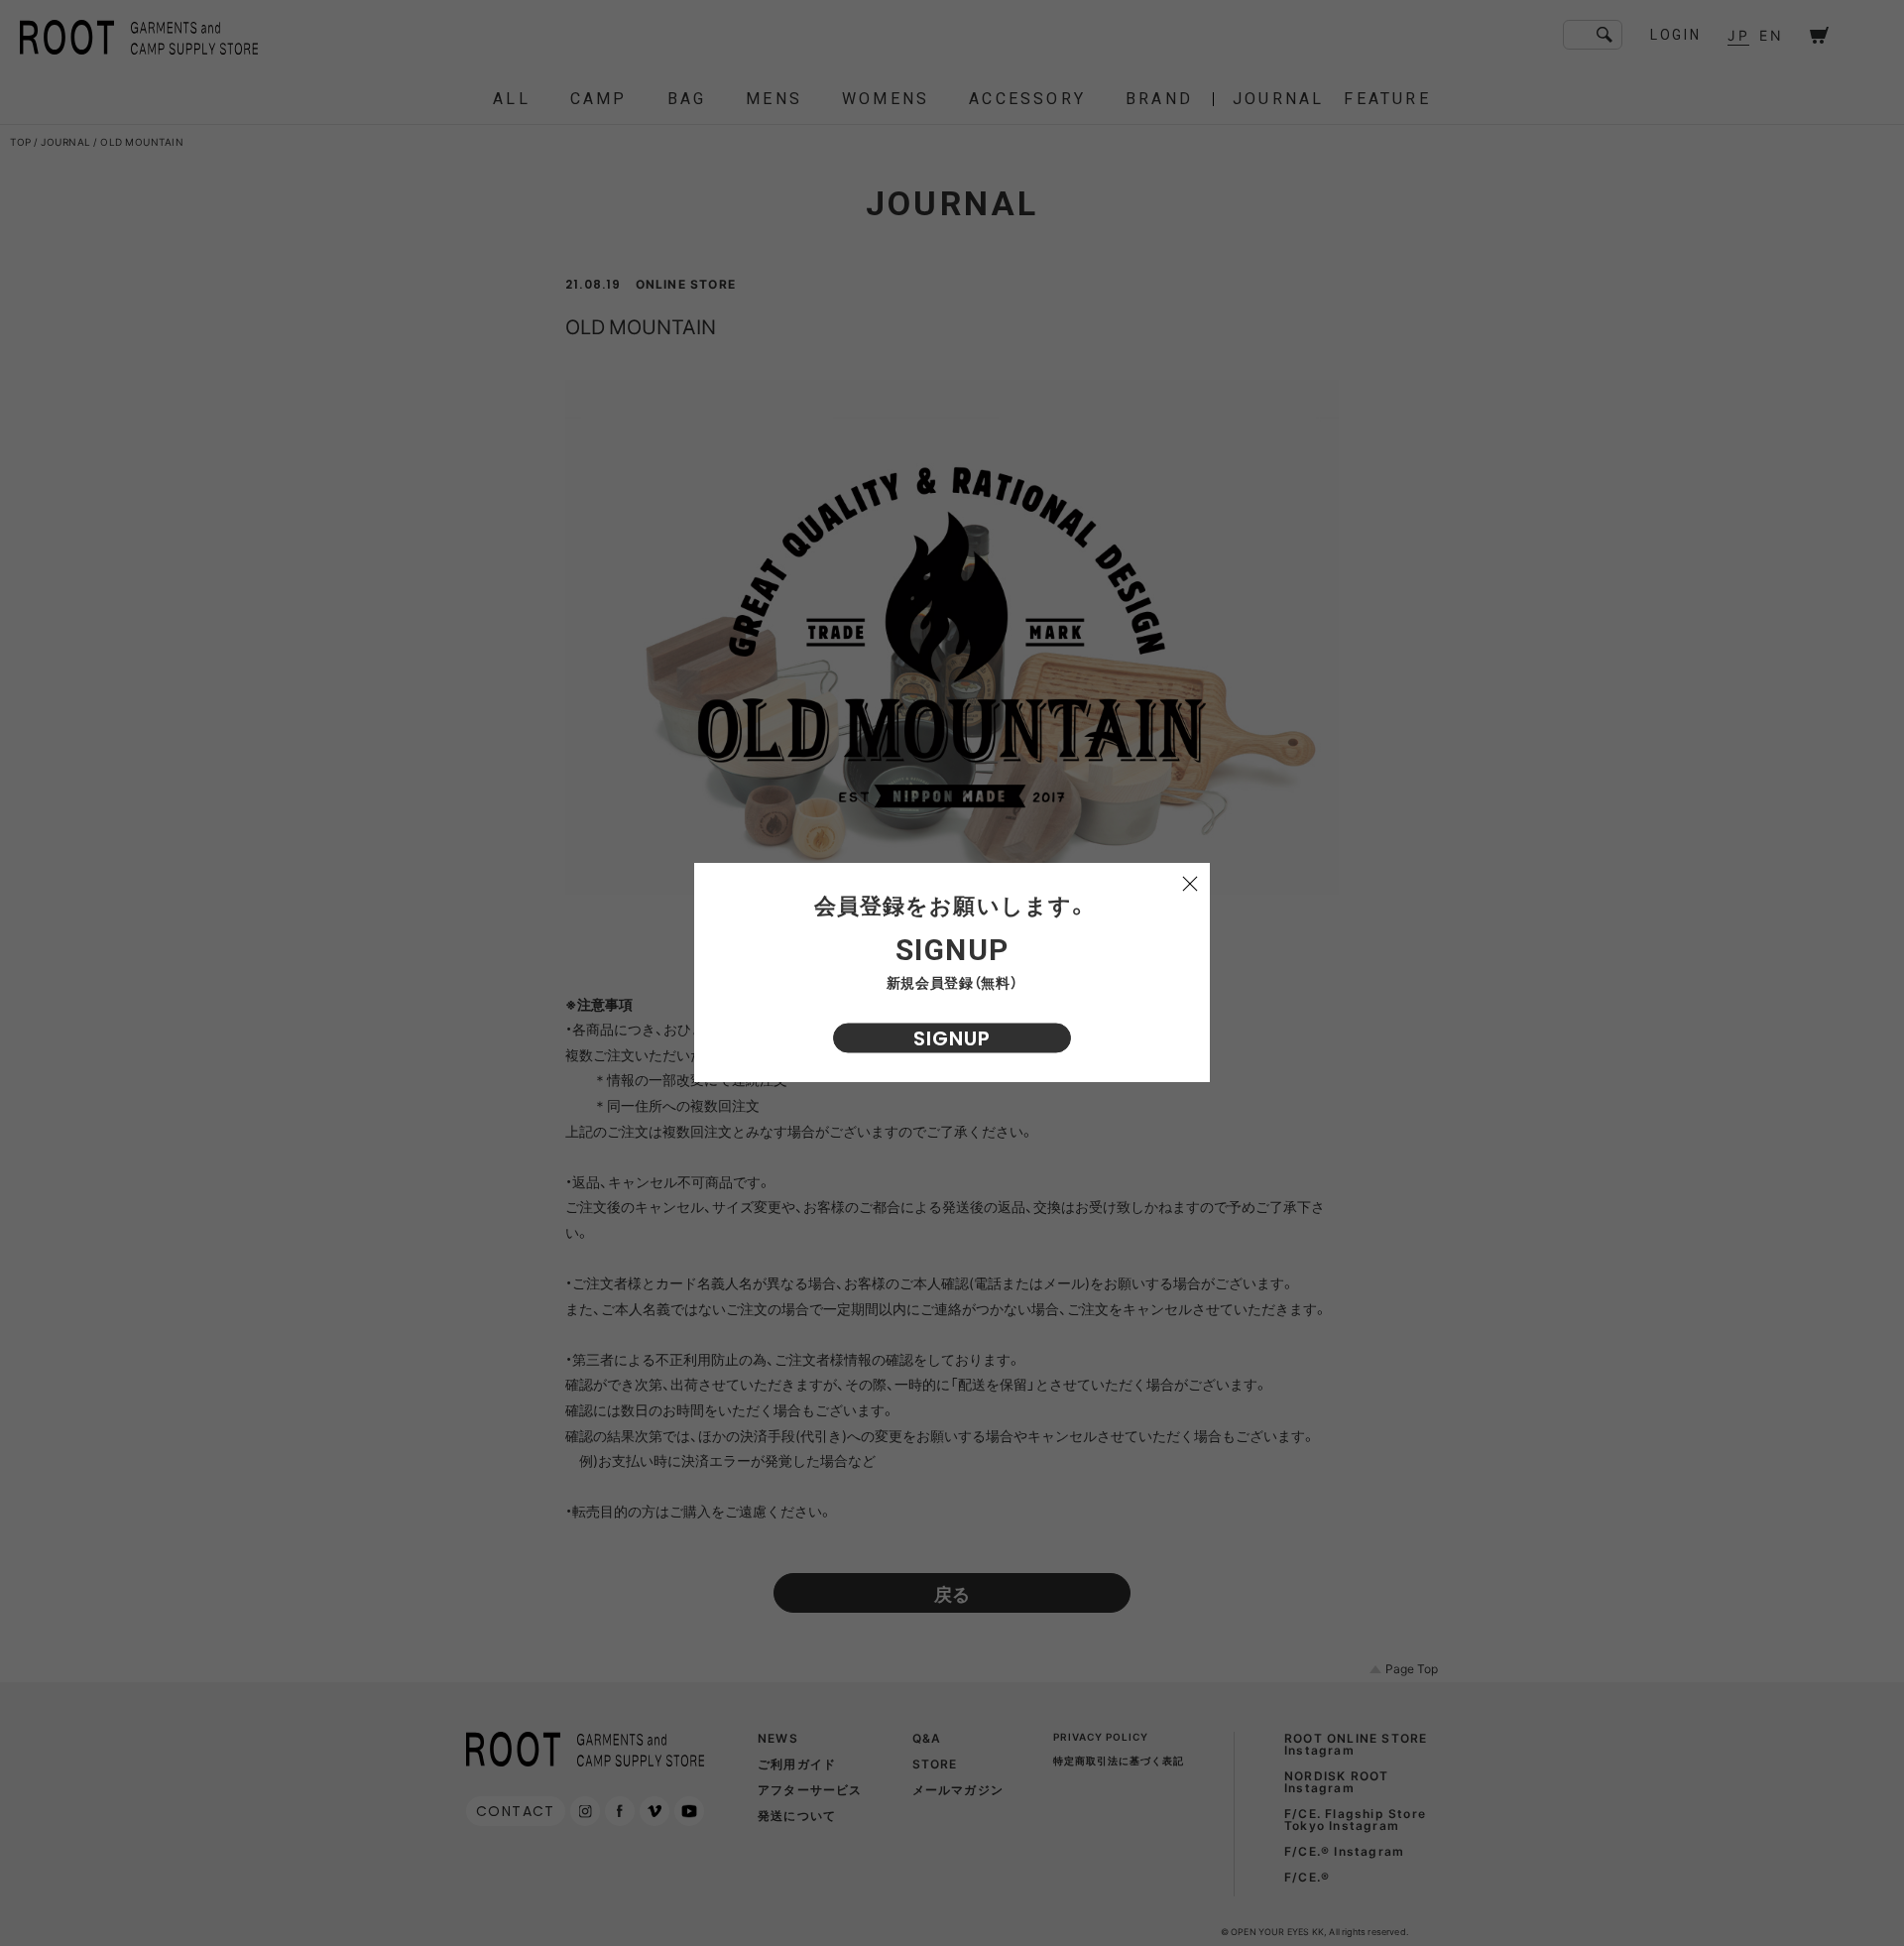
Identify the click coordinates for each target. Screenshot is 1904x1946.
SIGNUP (952, 1038)
